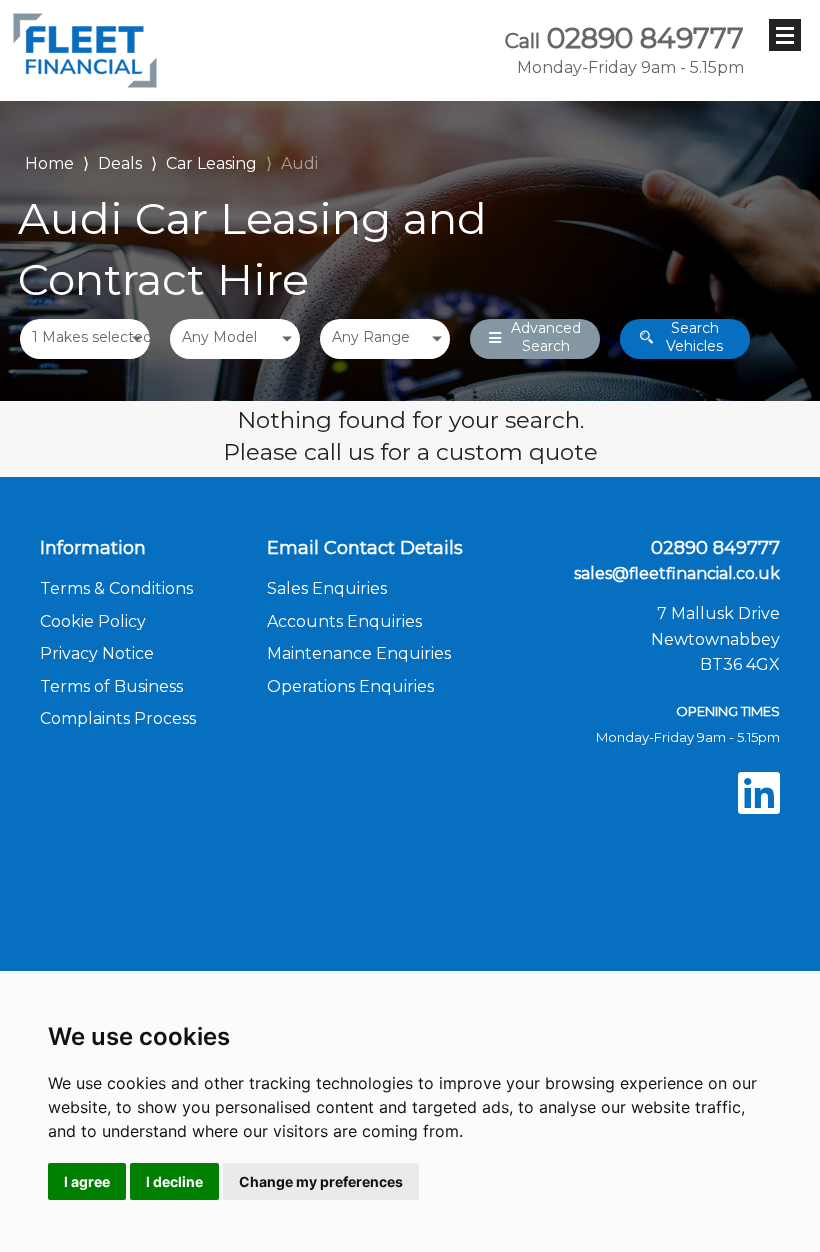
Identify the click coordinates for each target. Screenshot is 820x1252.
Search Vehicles (694, 337)
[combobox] (85, 339)
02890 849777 (624, 50)
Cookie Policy (93, 621)
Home (49, 161)
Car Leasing (211, 163)
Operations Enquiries (350, 686)
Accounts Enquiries (344, 621)
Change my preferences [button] (321, 1181)
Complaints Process (118, 718)
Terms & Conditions (116, 588)
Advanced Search (546, 337)
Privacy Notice (97, 653)
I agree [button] (87, 1181)
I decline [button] (174, 1181)
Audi (299, 163)
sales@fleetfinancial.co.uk (677, 573)
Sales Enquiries (327, 588)
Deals (120, 163)
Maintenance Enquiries (359, 653)
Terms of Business (111, 686)
